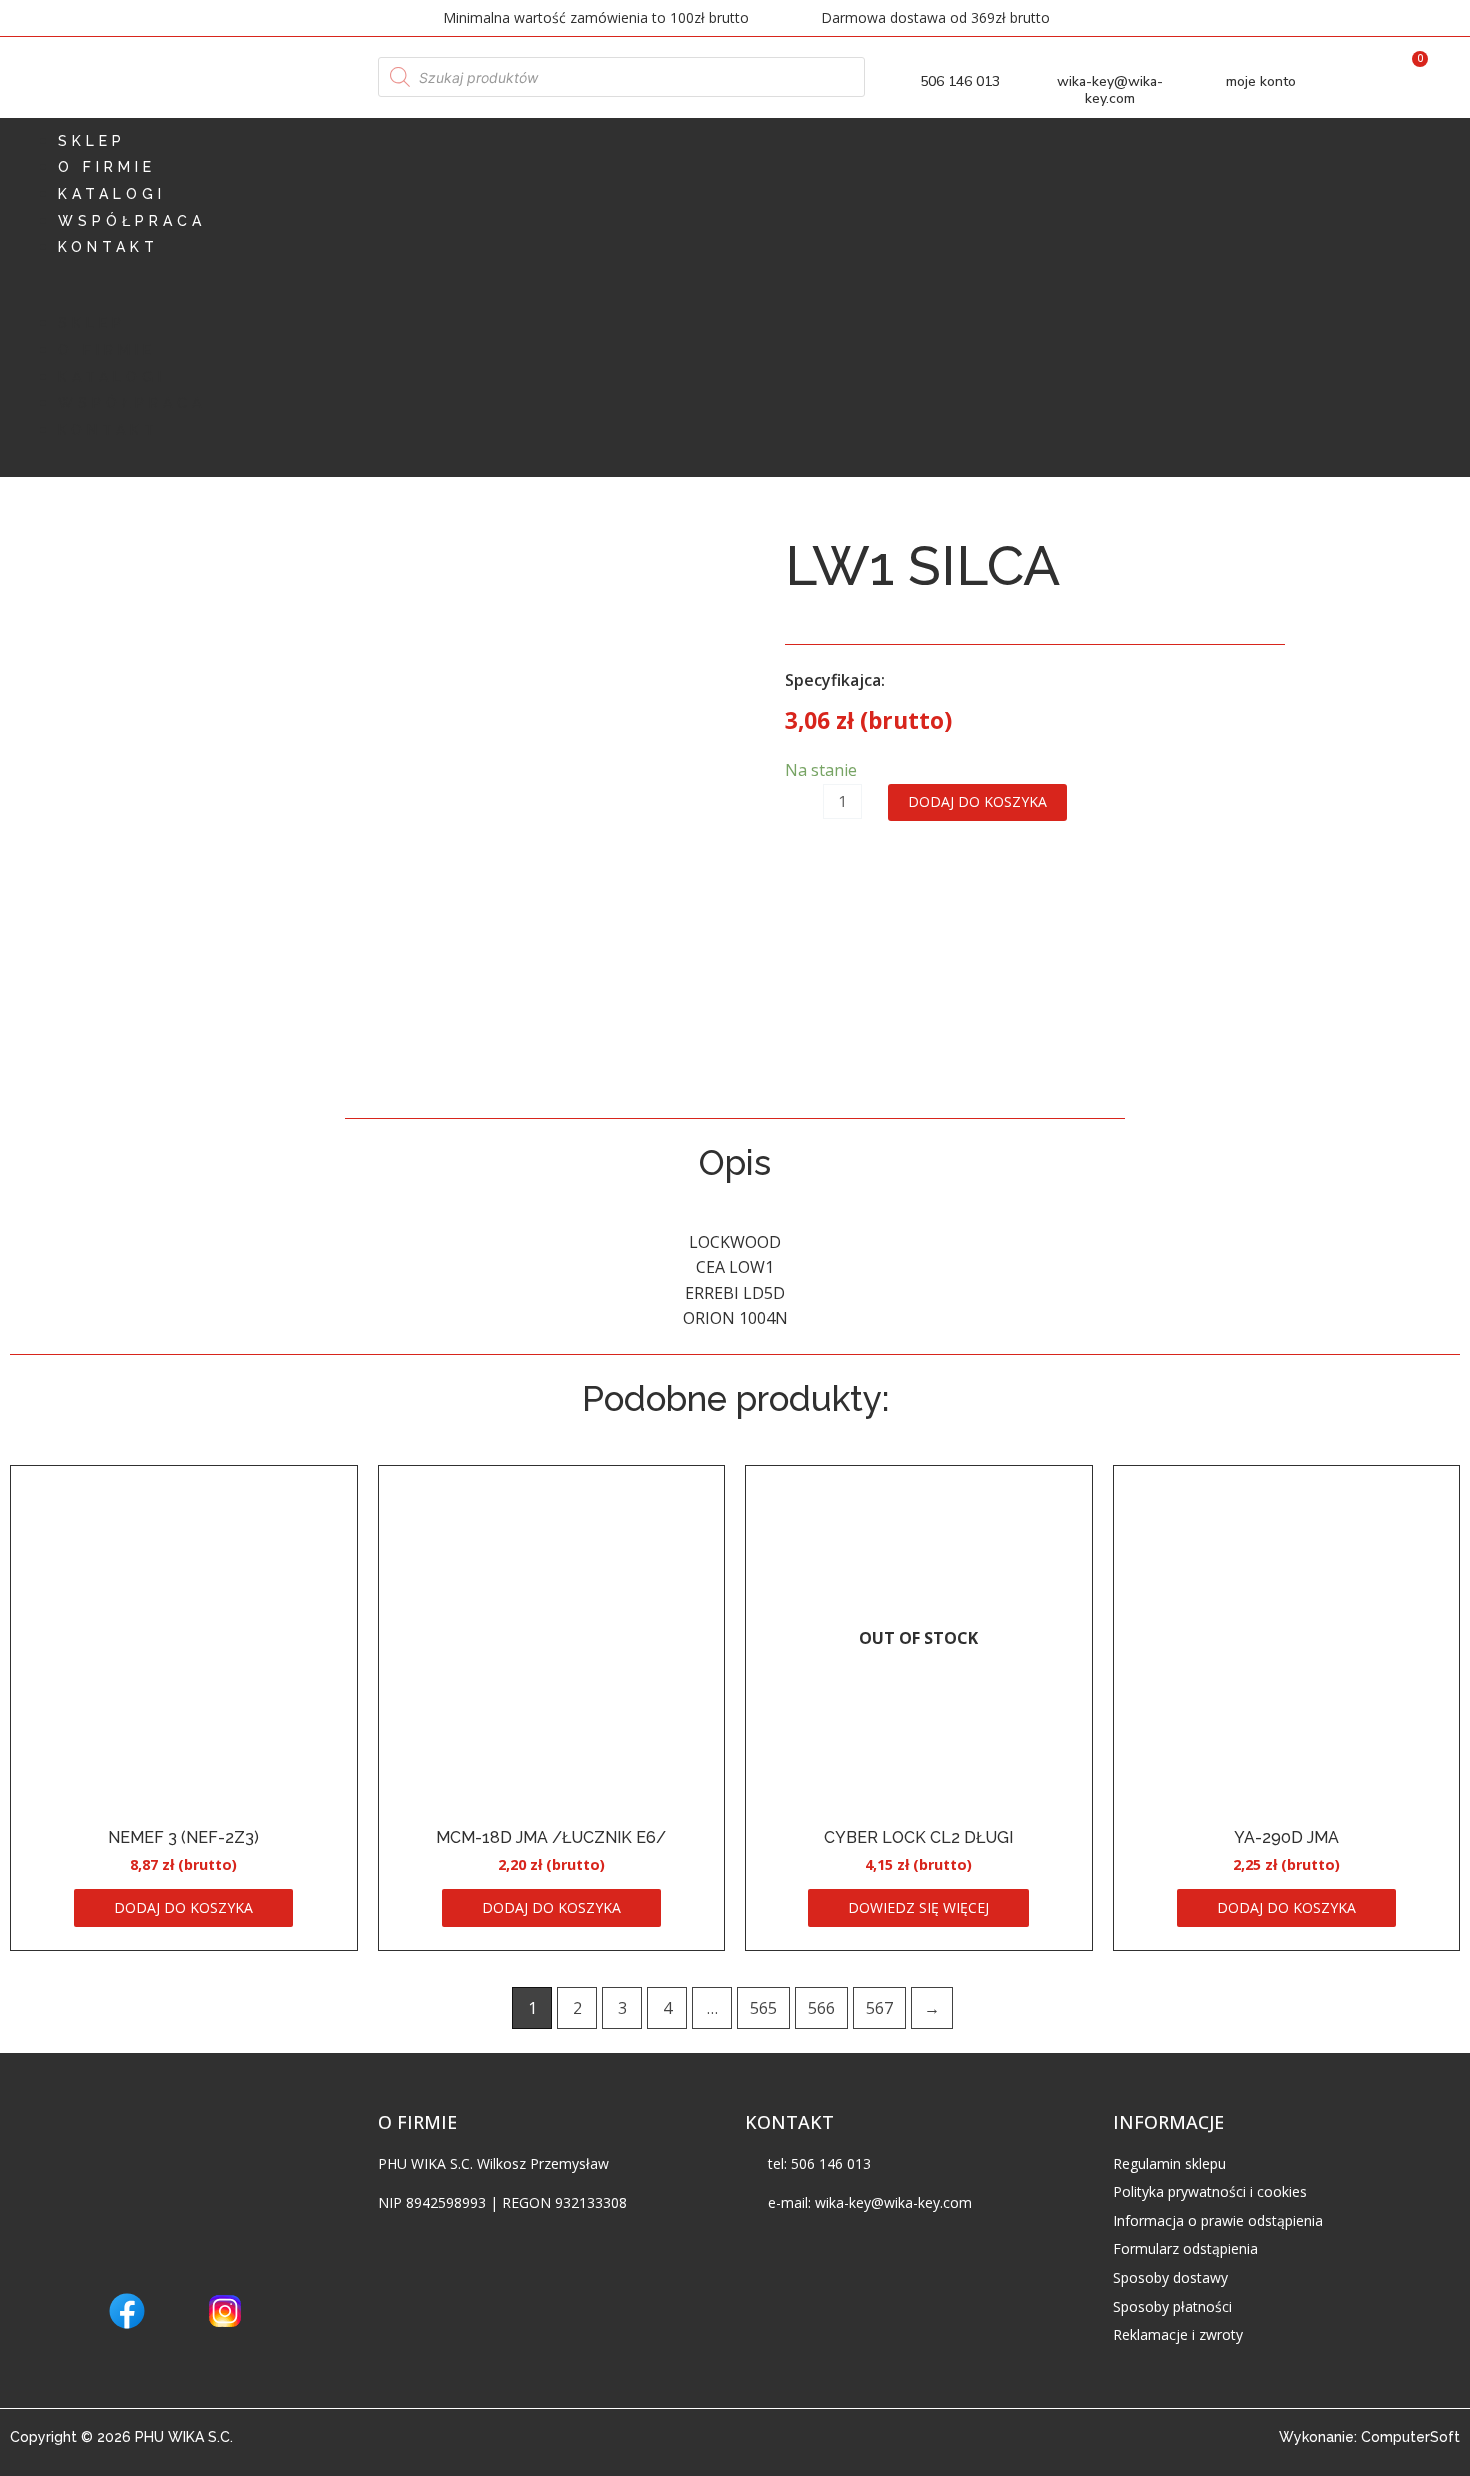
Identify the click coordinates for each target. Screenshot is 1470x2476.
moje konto (1261, 81)
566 (821, 2008)
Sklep (92, 141)
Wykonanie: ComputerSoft (1369, 2437)
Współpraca (132, 221)
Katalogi (112, 194)
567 (879, 2008)
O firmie (107, 167)
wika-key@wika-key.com (1110, 90)
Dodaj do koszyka (977, 801)
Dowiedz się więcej (918, 1907)
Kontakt (108, 247)
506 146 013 (960, 81)
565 (763, 2008)
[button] (735, 298)
